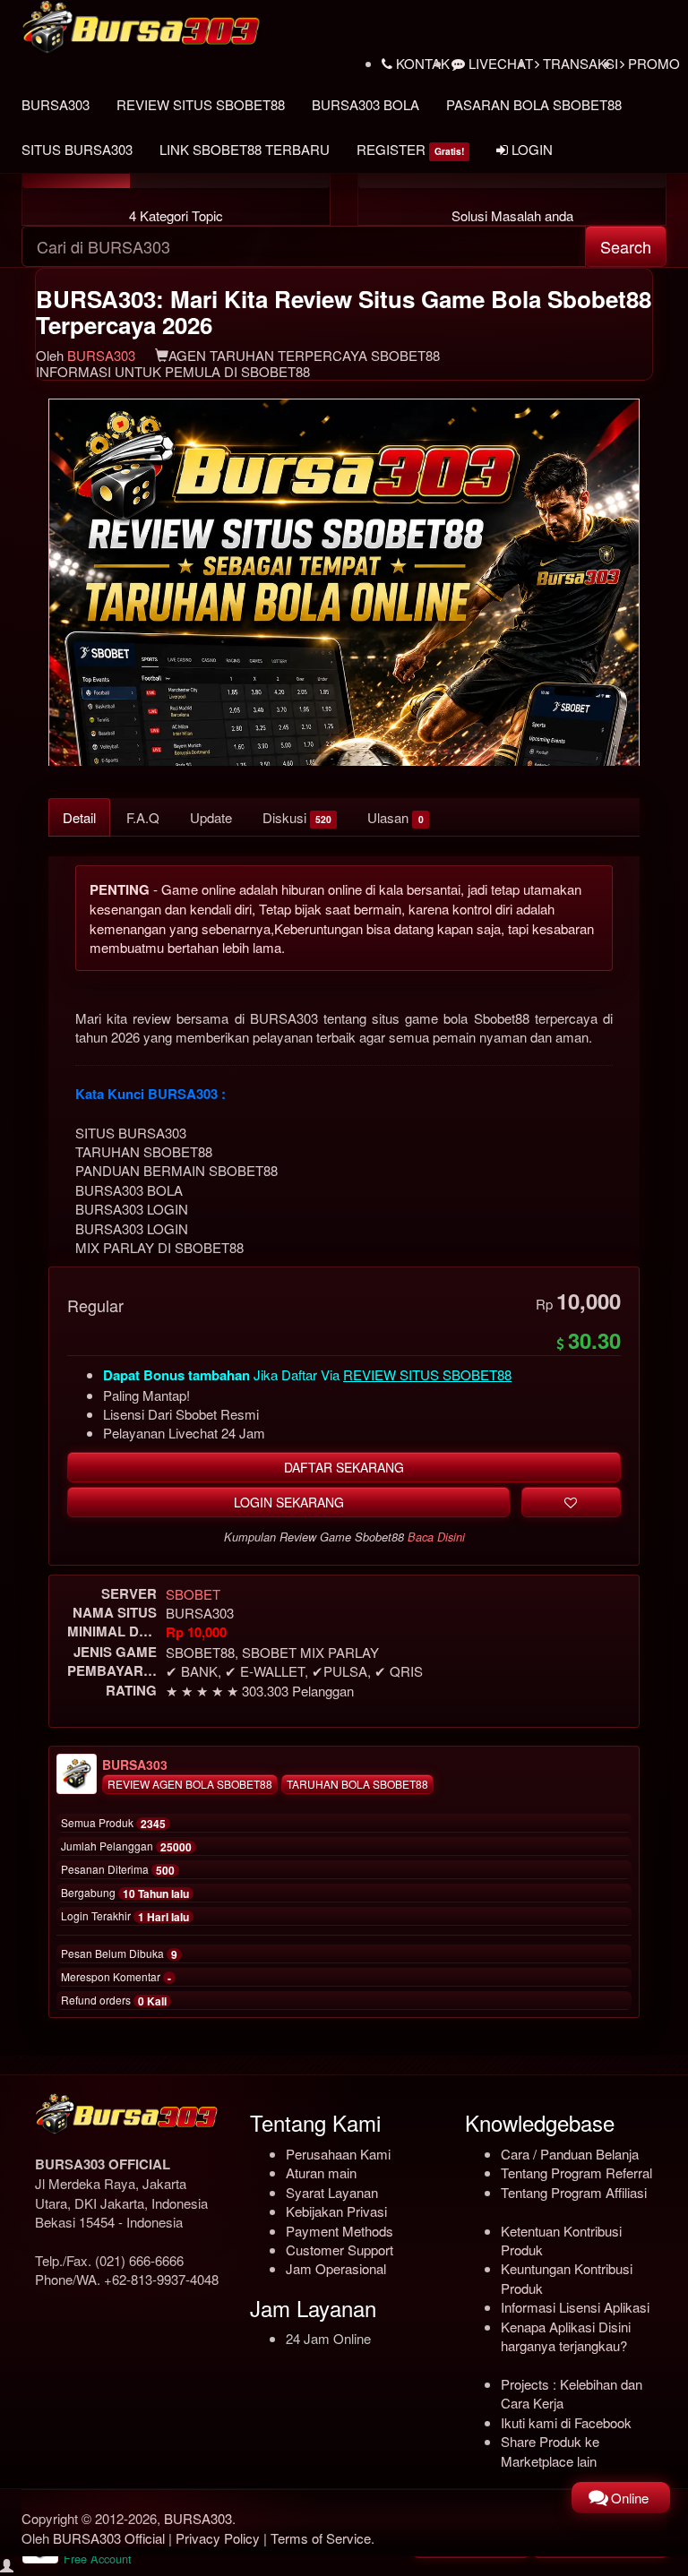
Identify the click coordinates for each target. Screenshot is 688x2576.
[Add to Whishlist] (571, 1502)
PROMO (652, 63)
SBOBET (193, 1594)
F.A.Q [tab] (143, 817)
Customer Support (340, 2250)
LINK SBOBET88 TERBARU (245, 149)
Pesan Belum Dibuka (119, 1954)
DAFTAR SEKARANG (344, 1467)
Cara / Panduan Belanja (570, 2154)
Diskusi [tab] (297, 817)
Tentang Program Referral (576, 2172)
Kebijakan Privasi (336, 2211)
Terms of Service (321, 2538)
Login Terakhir (125, 1917)
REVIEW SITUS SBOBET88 (201, 104)
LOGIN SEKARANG (289, 1502)
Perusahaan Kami (338, 2154)
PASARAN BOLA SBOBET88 (534, 104)
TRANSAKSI (579, 63)
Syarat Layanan (332, 2192)
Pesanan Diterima (118, 1870)
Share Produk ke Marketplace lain (550, 2451)
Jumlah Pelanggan (126, 1847)
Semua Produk (113, 1824)
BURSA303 (56, 104)
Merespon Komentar (116, 1978)
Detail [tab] (79, 817)
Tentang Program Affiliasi (574, 2192)
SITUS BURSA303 (77, 149)
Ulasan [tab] (395, 817)
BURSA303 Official (109, 2538)
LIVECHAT (499, 63)
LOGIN (530, 149)
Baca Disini (436, 1537)
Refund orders (114, 2001)
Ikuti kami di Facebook (566, 2422)
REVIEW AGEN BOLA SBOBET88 (190, 1784)
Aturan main (321, 2172)
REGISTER (410, 149)
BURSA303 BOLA (365, 104)
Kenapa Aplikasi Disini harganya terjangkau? (566, 2336)
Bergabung (125, 1893)
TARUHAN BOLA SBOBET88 (357, 1784)
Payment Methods (340, 2231)
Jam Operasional (336, 2268)
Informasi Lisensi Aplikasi (575, 2307)
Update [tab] (211, 817)
